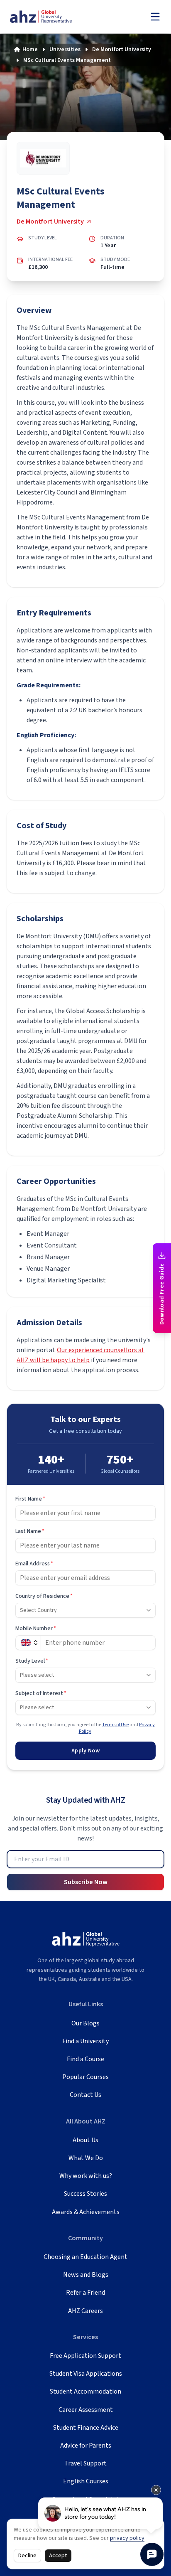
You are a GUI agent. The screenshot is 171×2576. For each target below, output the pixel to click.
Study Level (32, 1661)
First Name (30, 1499)
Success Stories (85, 2194)
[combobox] (85, 1610)
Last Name (30, 1531)
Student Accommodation (85, 2391)
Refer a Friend (85, 2293)
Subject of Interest (41, 1693)
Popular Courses (85, 2077)
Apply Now (85, 1751)
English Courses (86, 2481)
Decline (27, 2556)
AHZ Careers (85, 2311)
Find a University (85, 2041)
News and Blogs (86, 2275)
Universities (65, 49)
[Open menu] (155, 17)
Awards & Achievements (86, 2212)
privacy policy (127, 2538)
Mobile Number (36, 1629)
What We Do (86, 2158)
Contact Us (85, 2095)
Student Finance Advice (86, 2428)
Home (30, 49)
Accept (58, 2556)
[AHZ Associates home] (50, 17)
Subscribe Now (86, 1882)
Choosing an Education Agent (85, 2257)
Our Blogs (85, 2023)
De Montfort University (122, 49)
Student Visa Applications (86, 2374)
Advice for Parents (86, 2446)
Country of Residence (44, 1596)
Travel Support (85, 2463)
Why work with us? (86, 2176)
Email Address (34, 1564)
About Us (85, 2140)
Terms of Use (115, 1725)
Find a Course (85, 2059)
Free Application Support (85, 2356)
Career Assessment (86, 2410)
